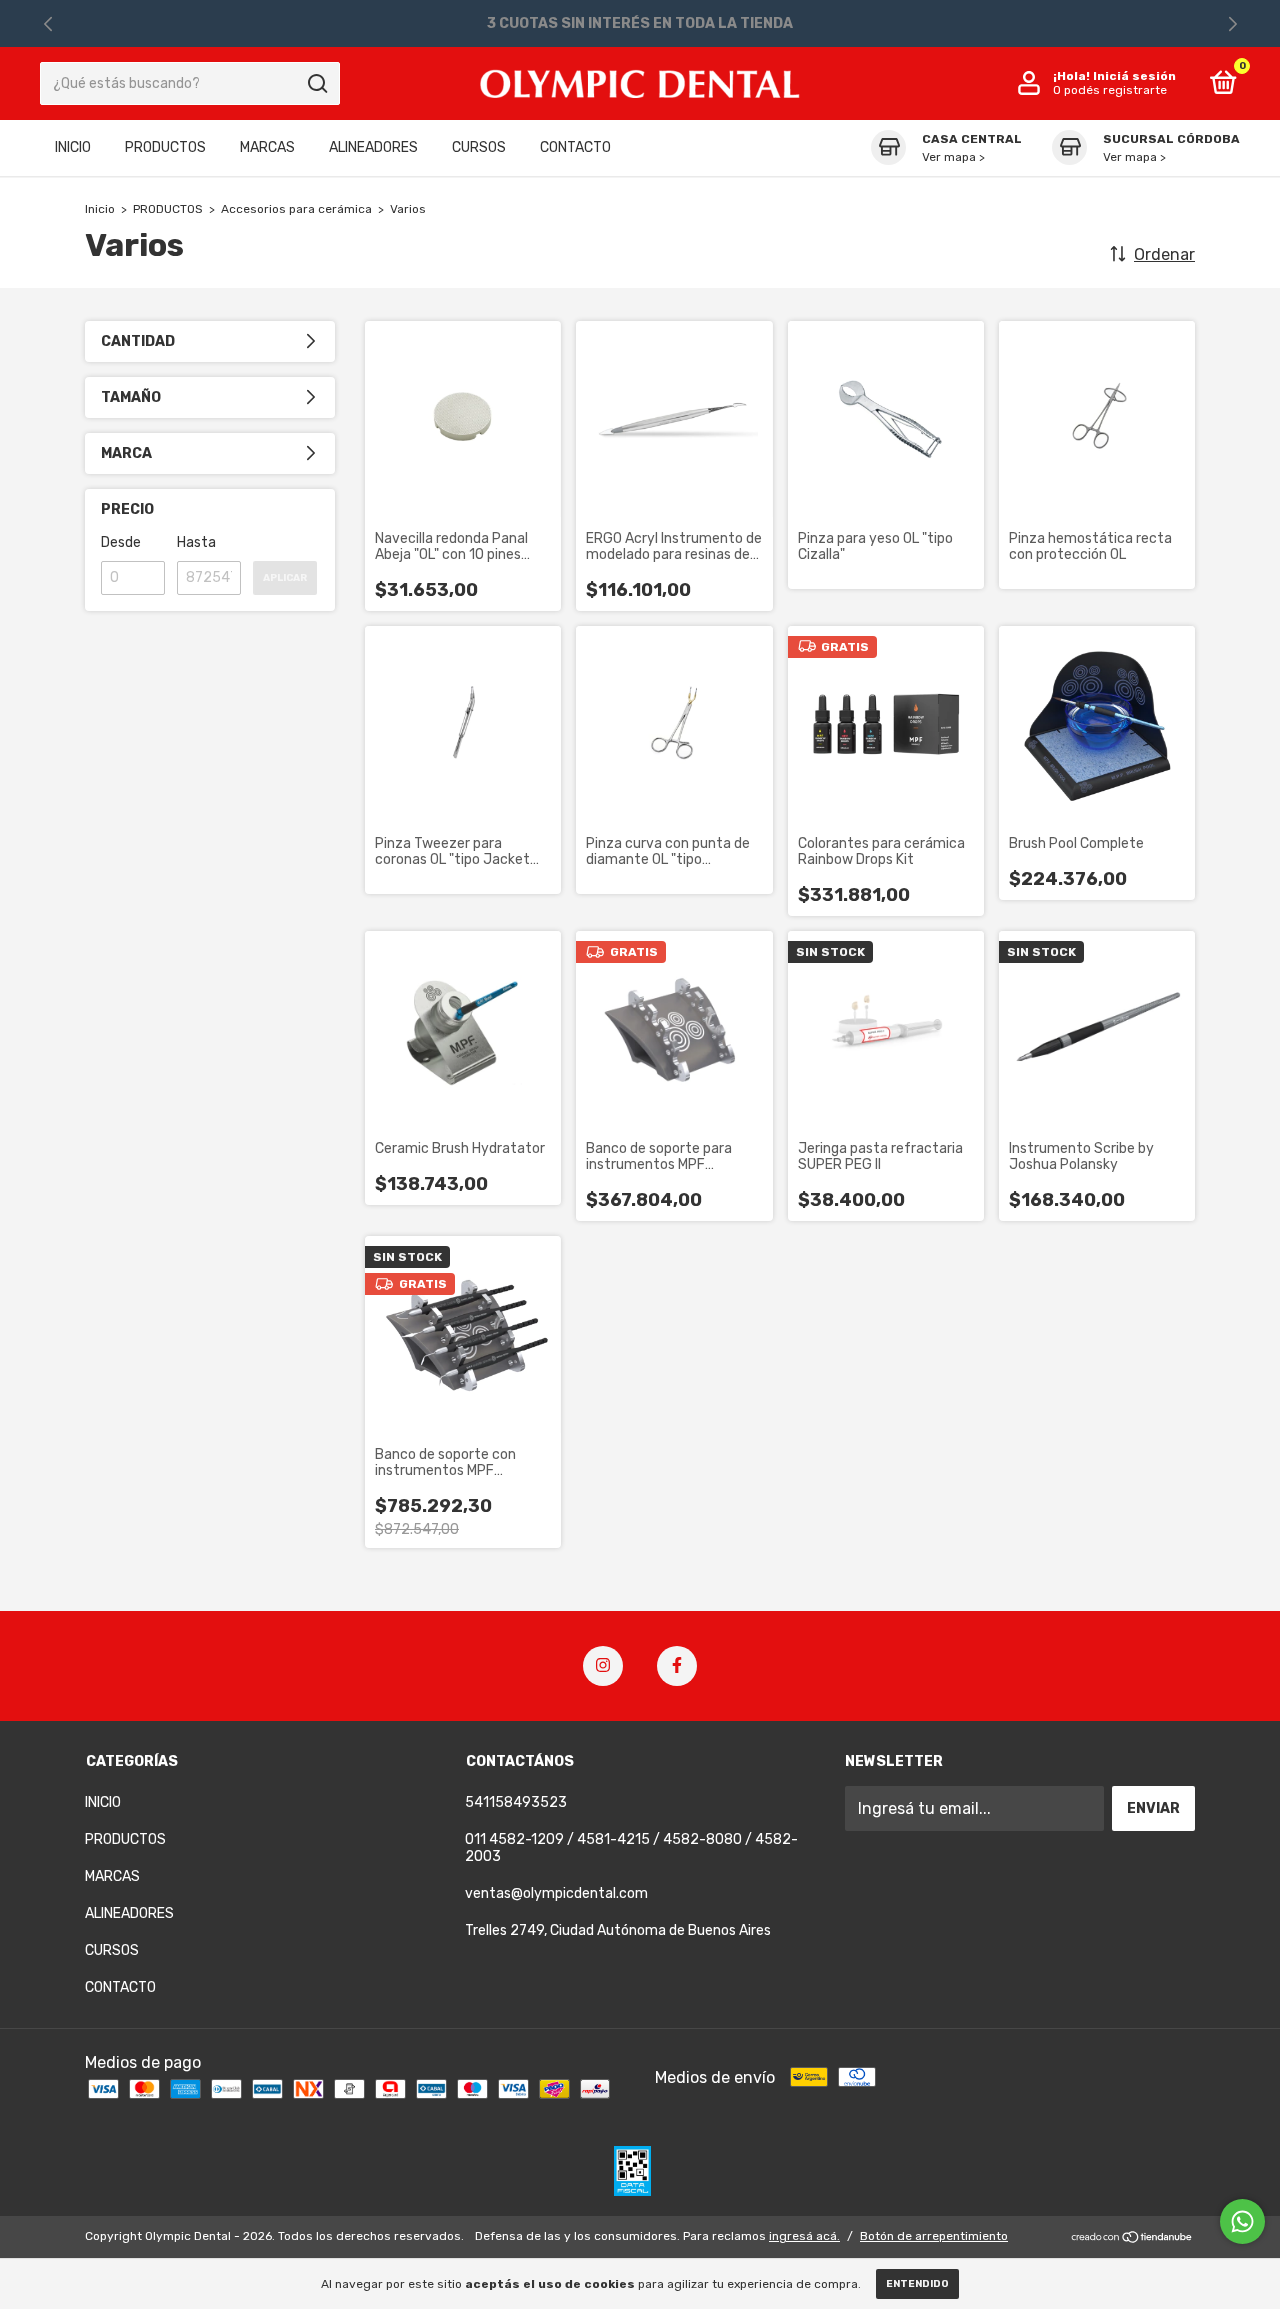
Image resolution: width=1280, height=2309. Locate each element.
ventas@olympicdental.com (556, 1893)
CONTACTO (575, 148)
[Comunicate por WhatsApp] (1242, 2221)
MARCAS (267, 148)
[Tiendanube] (1132, 2238)
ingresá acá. (804, 2236)
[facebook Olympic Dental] (677, 1666)
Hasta (196, 542)
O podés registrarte (1110, 91)
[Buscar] (316, 84)
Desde (121, 542)
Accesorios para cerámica (296, 209)
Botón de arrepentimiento (934, 2236)
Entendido (917, 2284)
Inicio (100, 209)
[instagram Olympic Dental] (603, 1666)
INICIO (73, 148)
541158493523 (516, 1802)
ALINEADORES (373, 148)
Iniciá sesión (1134, 77)
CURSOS (479, 148)
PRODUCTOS (165, 148)
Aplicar (285, 578)
